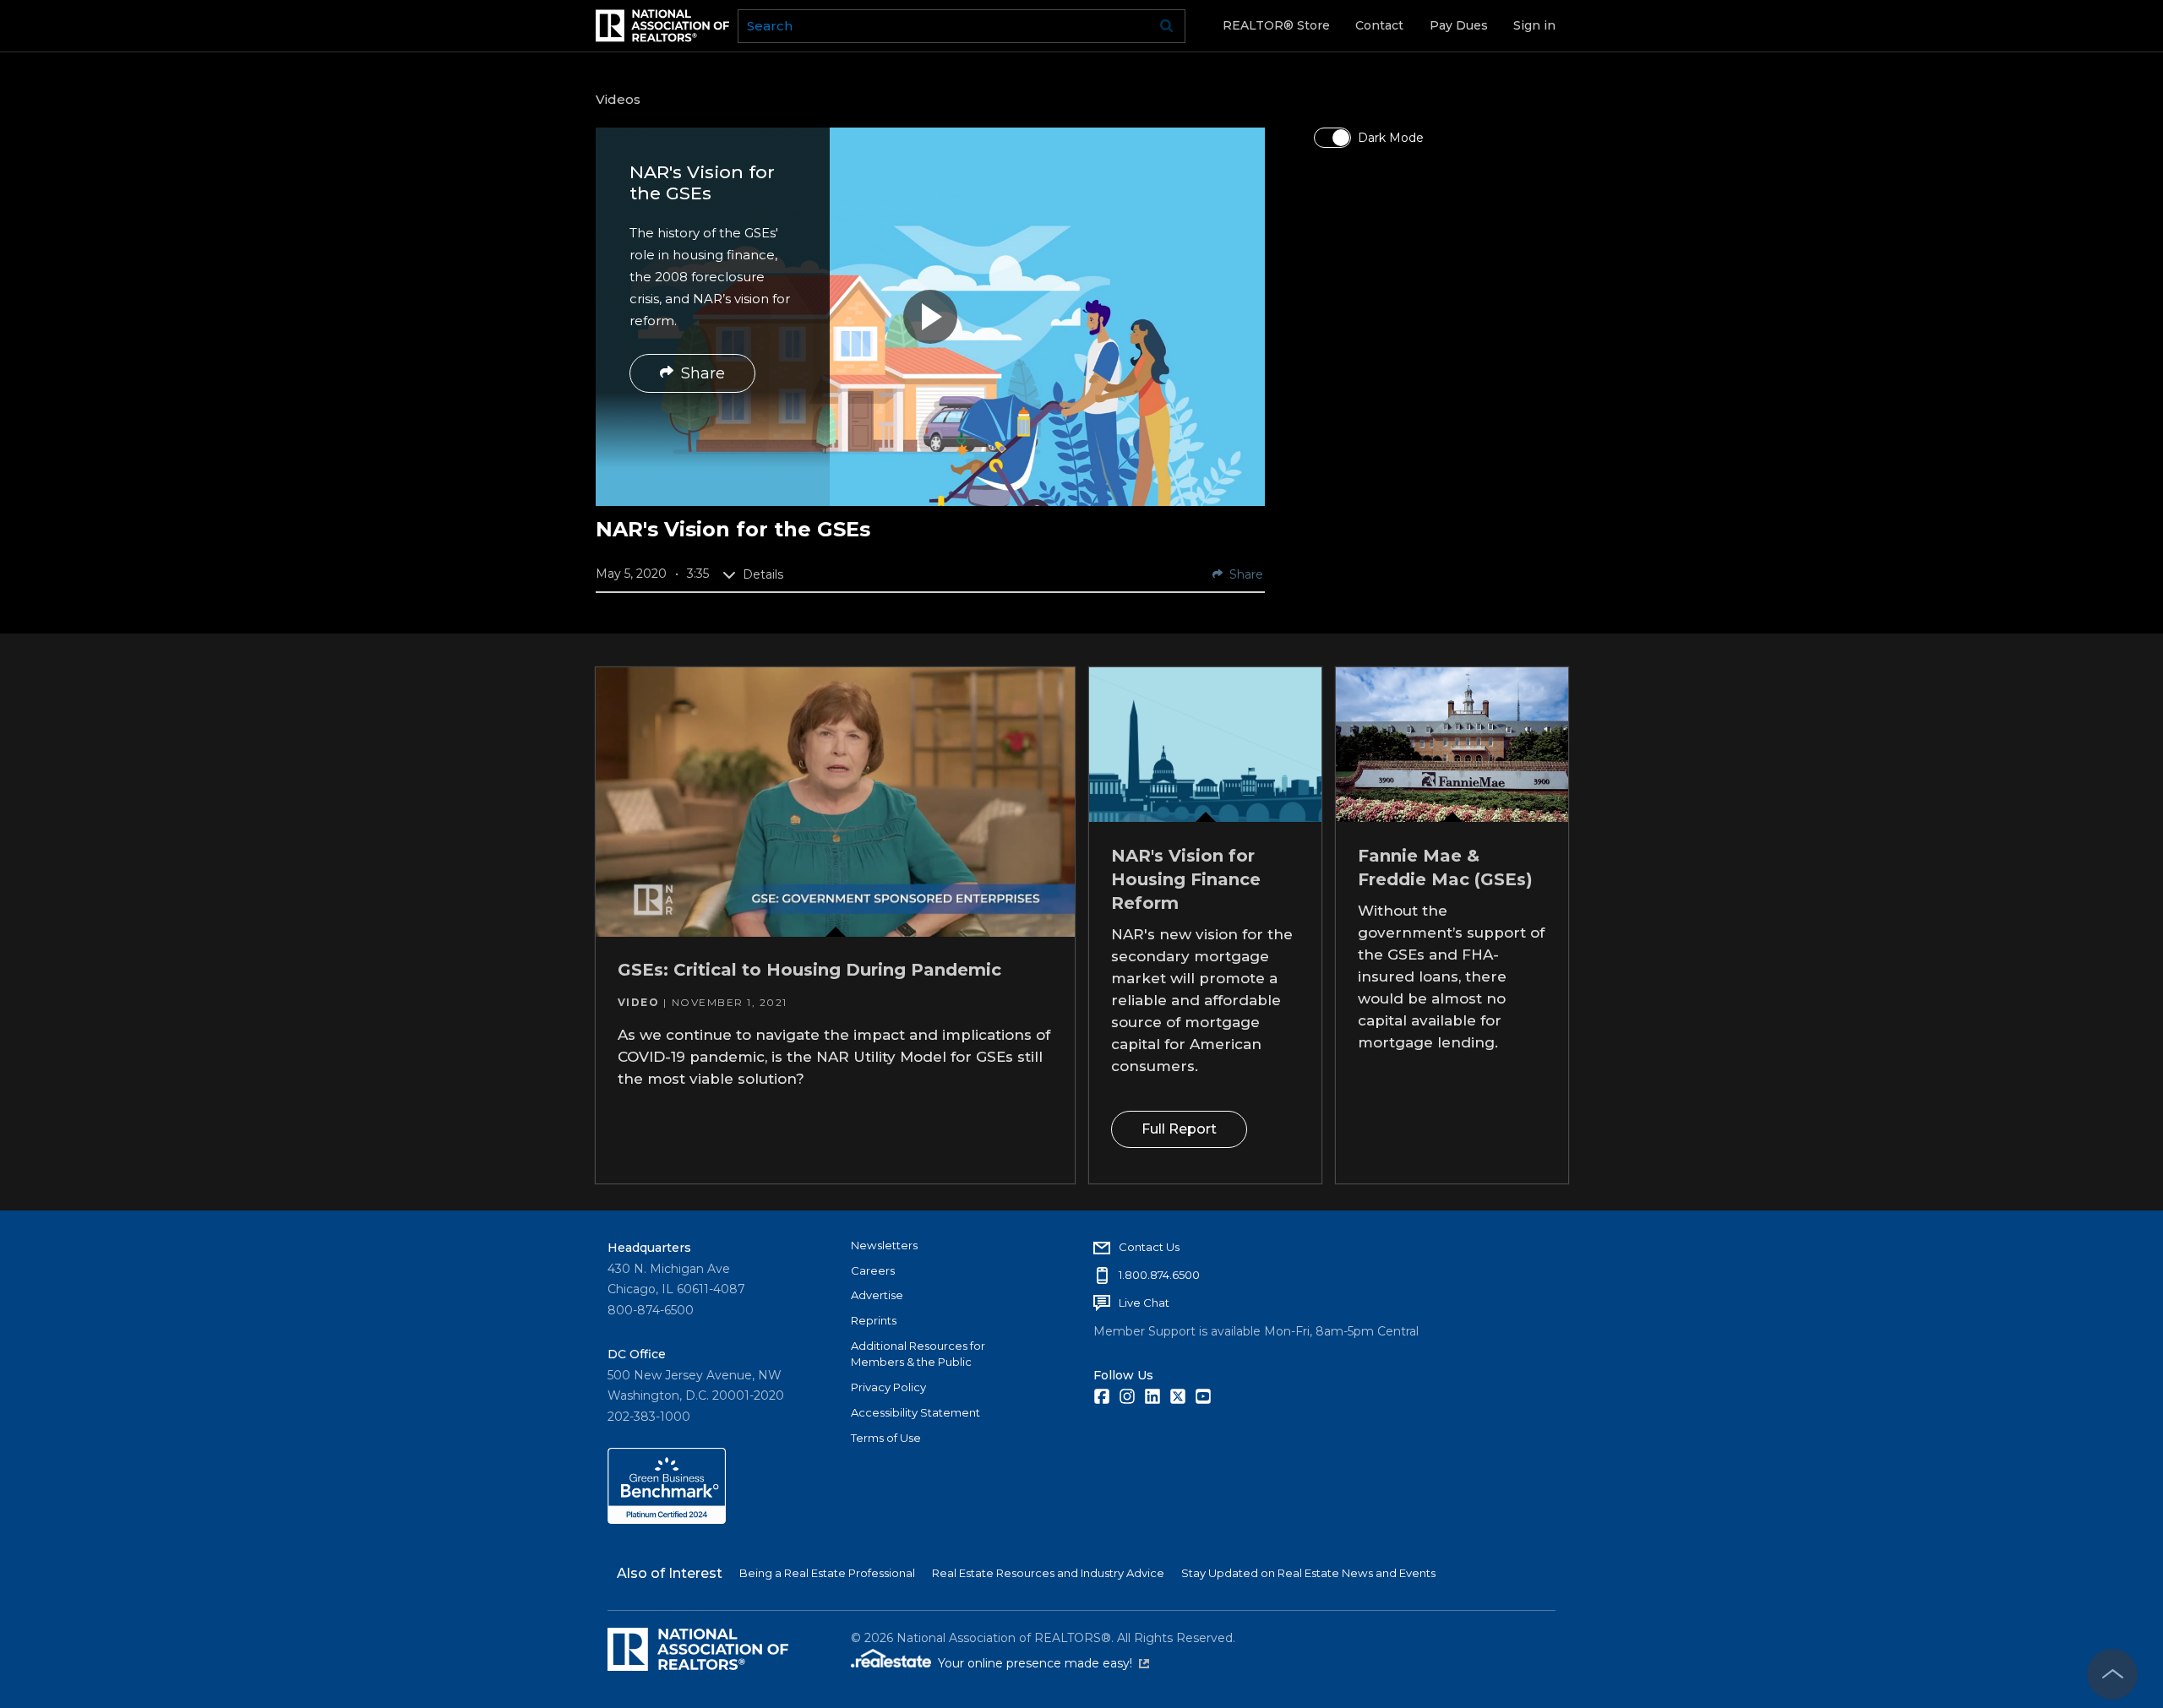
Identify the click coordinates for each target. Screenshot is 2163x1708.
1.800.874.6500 (1159, 1275)
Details (763, 574)
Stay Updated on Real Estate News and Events (1308, 1573)
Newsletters (884, 1245)
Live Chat (1144, 1303)
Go (1167, 26)
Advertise (877, 1295)
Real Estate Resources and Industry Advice (1048, 1573)
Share (703, 373)
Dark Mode (1391, 138)
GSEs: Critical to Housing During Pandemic (809, 970)
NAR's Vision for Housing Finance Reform (1185, 878)
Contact (1379, 25)
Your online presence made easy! (1043, 1663)
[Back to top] (2112, 1674)
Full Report (1178, 1129)
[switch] (1332, 138)
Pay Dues (1459, 25)
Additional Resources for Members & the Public (918, 1354)
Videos (618, 99)
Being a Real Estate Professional (827, 1573)
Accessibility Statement (915, 1412)
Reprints (874, 1320)
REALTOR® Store (1276, 25)
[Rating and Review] (667, 1520)
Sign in (1534, 25)
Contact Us (1149, 1247)
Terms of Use (886, 1438)
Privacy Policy (888, 1387)
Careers (873, 1270)
